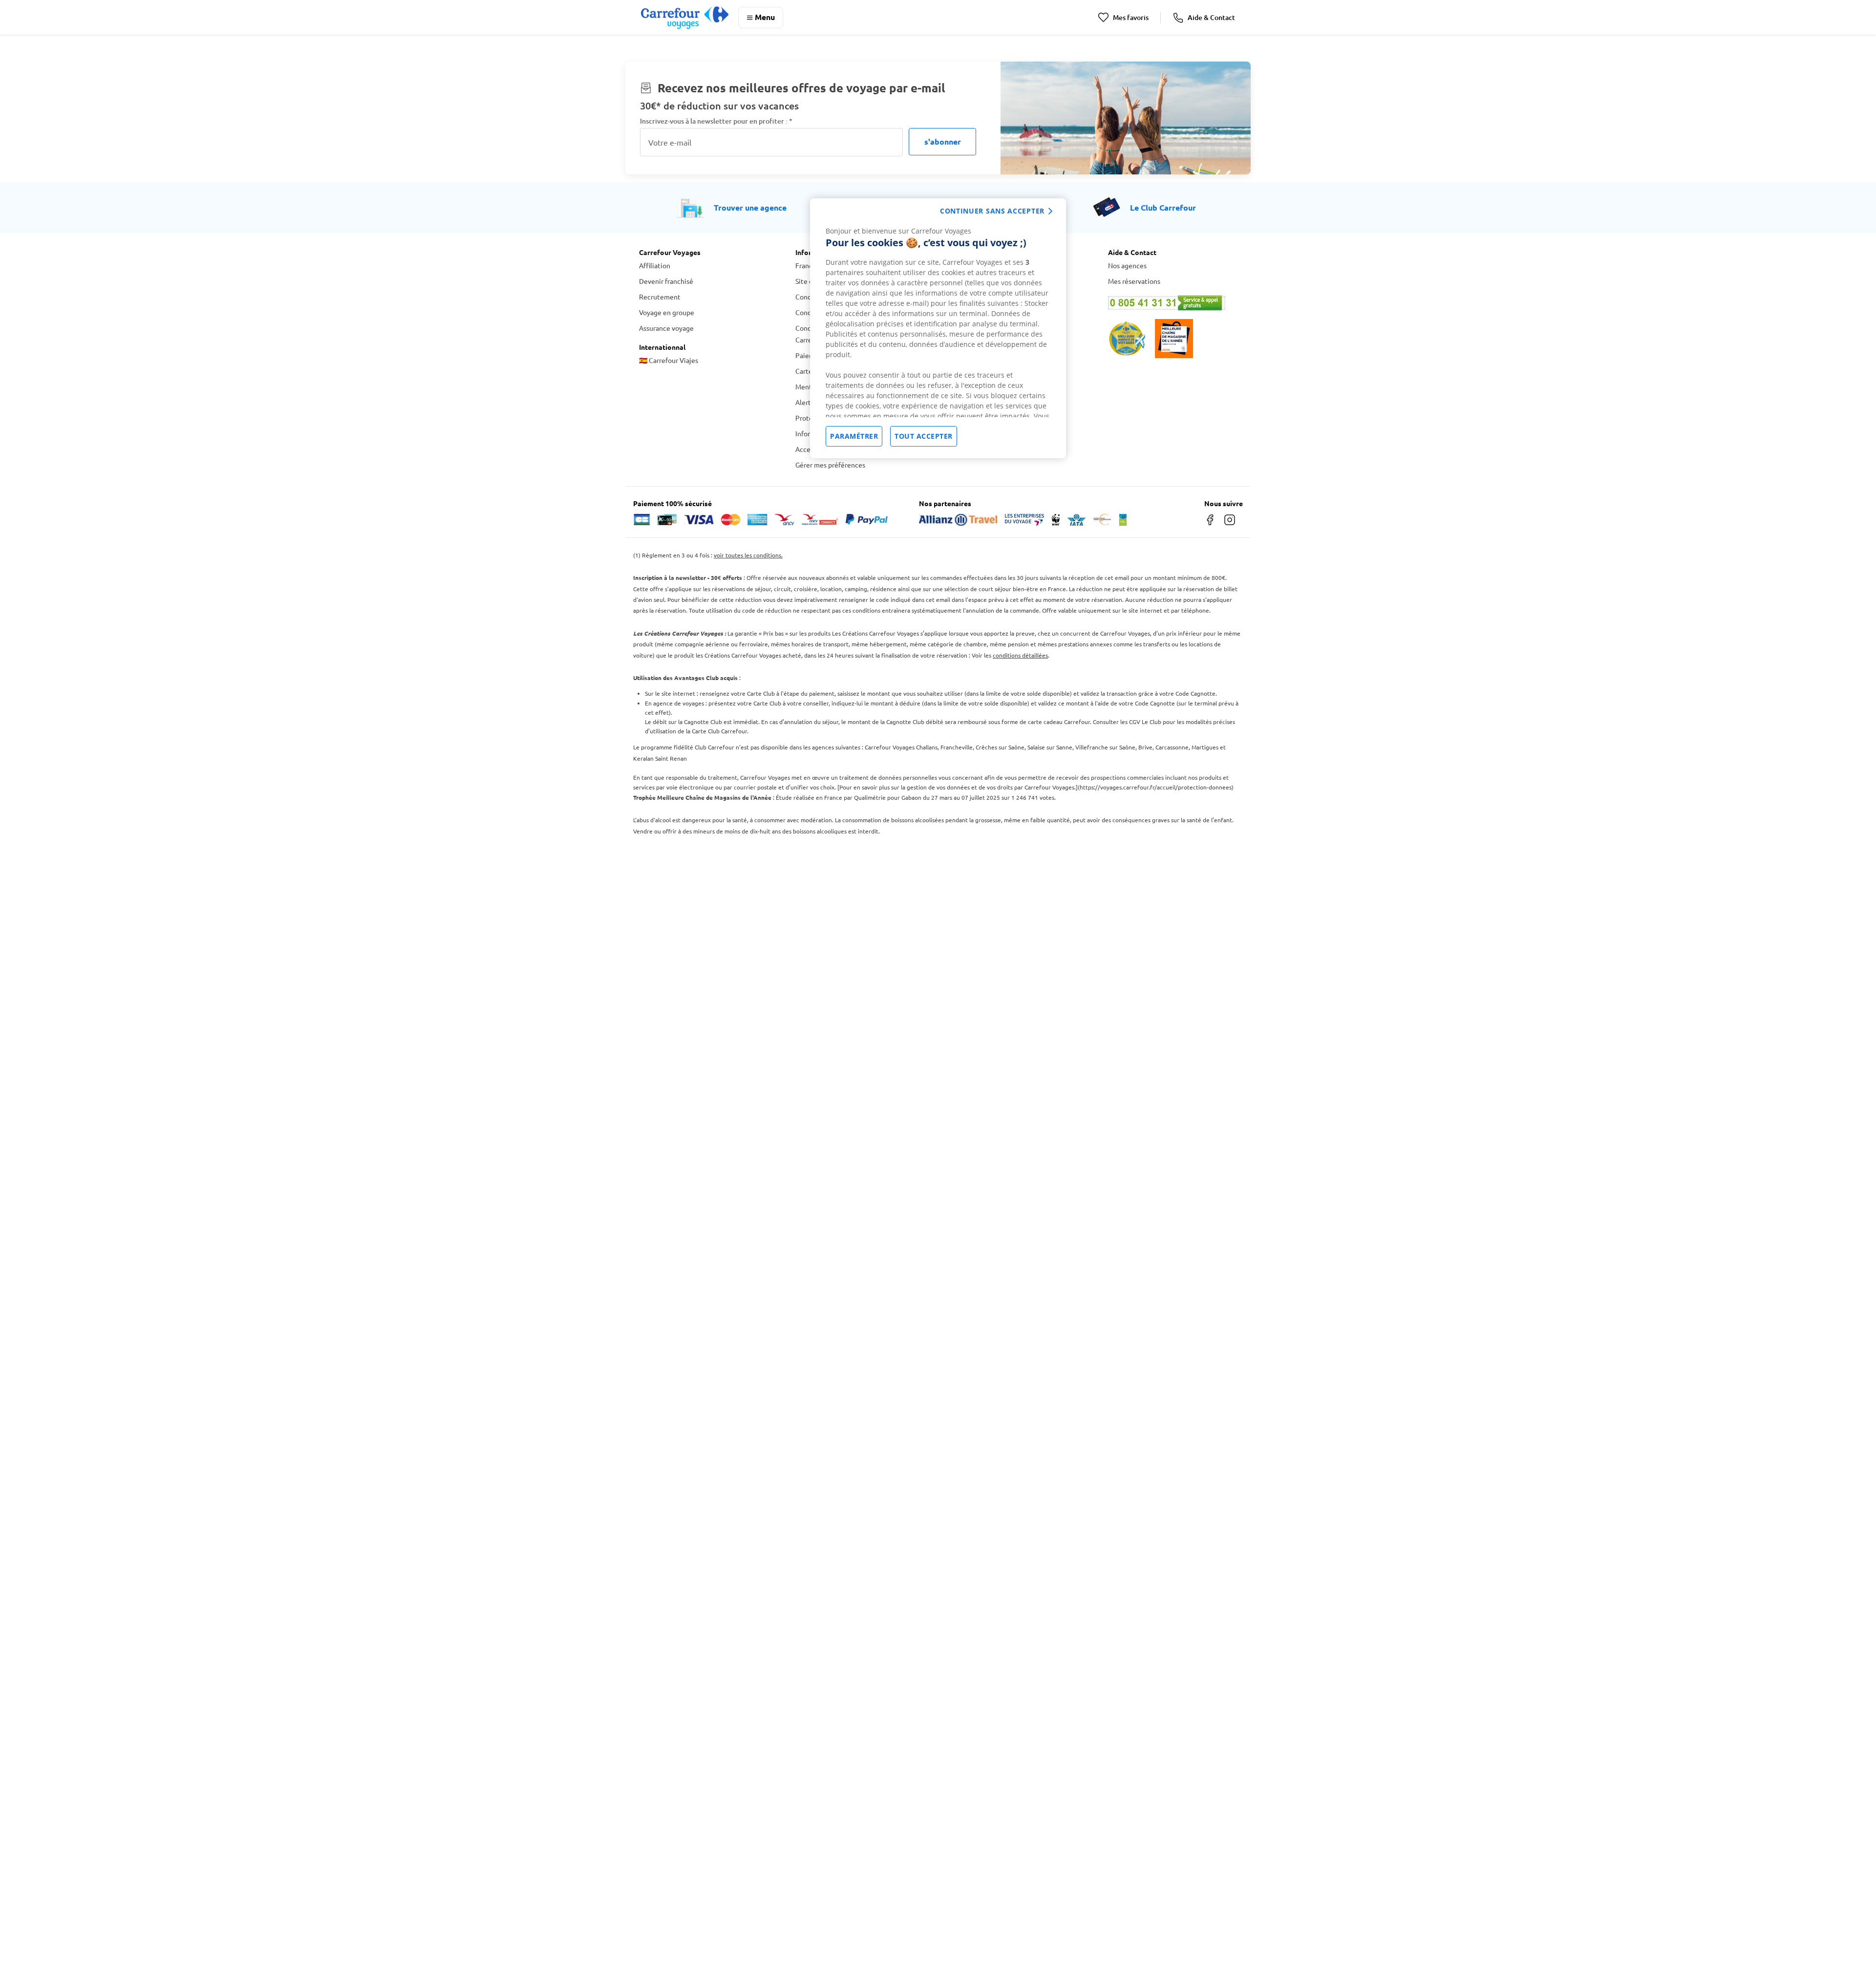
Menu (765, 17)
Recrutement (660, 297)
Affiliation (655, 265)
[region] (938, 328)
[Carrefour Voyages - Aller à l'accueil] (685, 17)
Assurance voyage (666, 328)
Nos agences (1127, 265)
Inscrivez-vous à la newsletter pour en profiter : (716, 121)
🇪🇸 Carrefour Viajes (669, 360)
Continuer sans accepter (992, 211)
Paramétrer (854, 436)
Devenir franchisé (666, 281)
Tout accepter (924, 436)
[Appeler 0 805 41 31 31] (1172, 303)
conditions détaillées (1020, 655)
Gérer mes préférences (830, 465)
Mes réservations (1134, 281)
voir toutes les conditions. (748, 555)
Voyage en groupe (667, 312)
